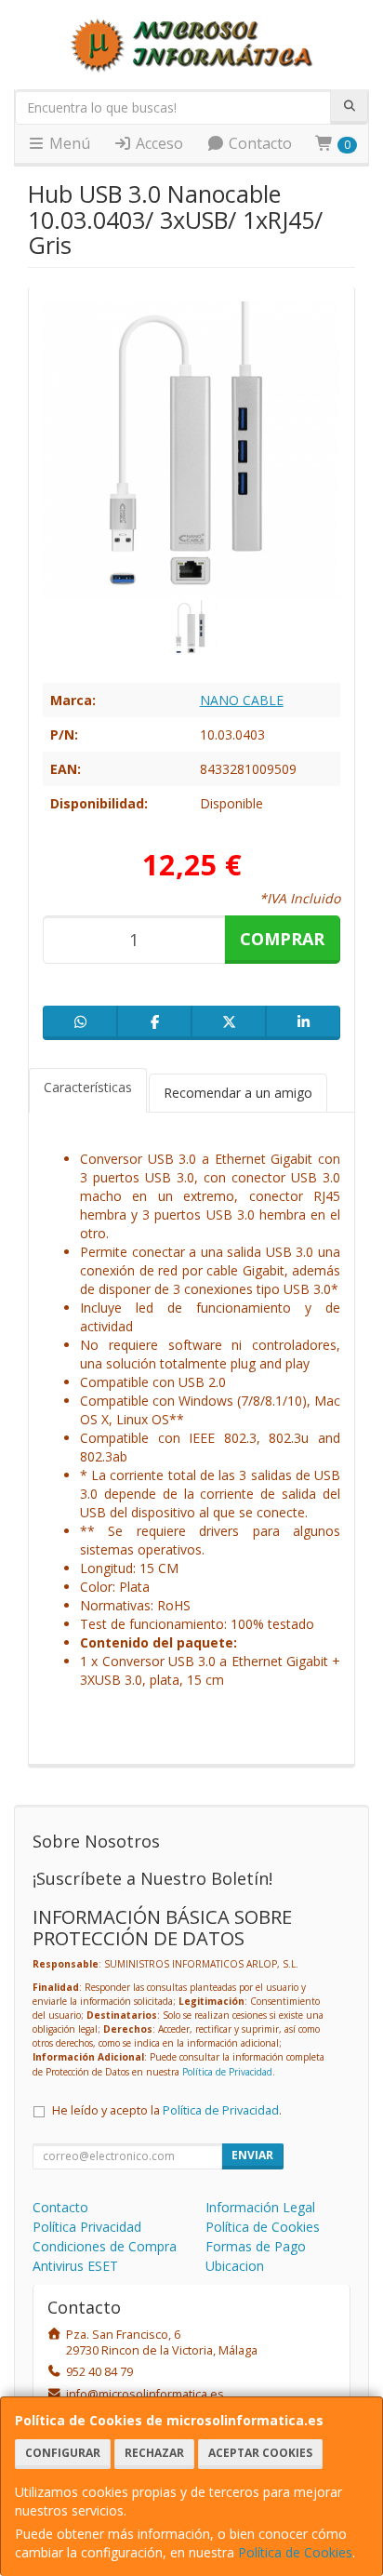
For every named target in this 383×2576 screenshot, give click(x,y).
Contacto (258, 143)
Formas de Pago (256, 2246)
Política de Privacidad (227, 2072)
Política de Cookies (295, 2552)
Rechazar (154, 2453)
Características (88, 1087)
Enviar (252, 2155)
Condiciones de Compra (105, 2246)
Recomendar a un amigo (238, 1093)
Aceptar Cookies (260, 2453)
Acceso (158, 143)
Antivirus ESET (75, 2266)
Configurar (63, 2453)
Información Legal (260, 2207)
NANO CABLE (242, 700)
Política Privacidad (87, 2227)
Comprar (282, 939)
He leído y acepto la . (167, 2110)
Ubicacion (235, 2266)
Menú (68, 143)
